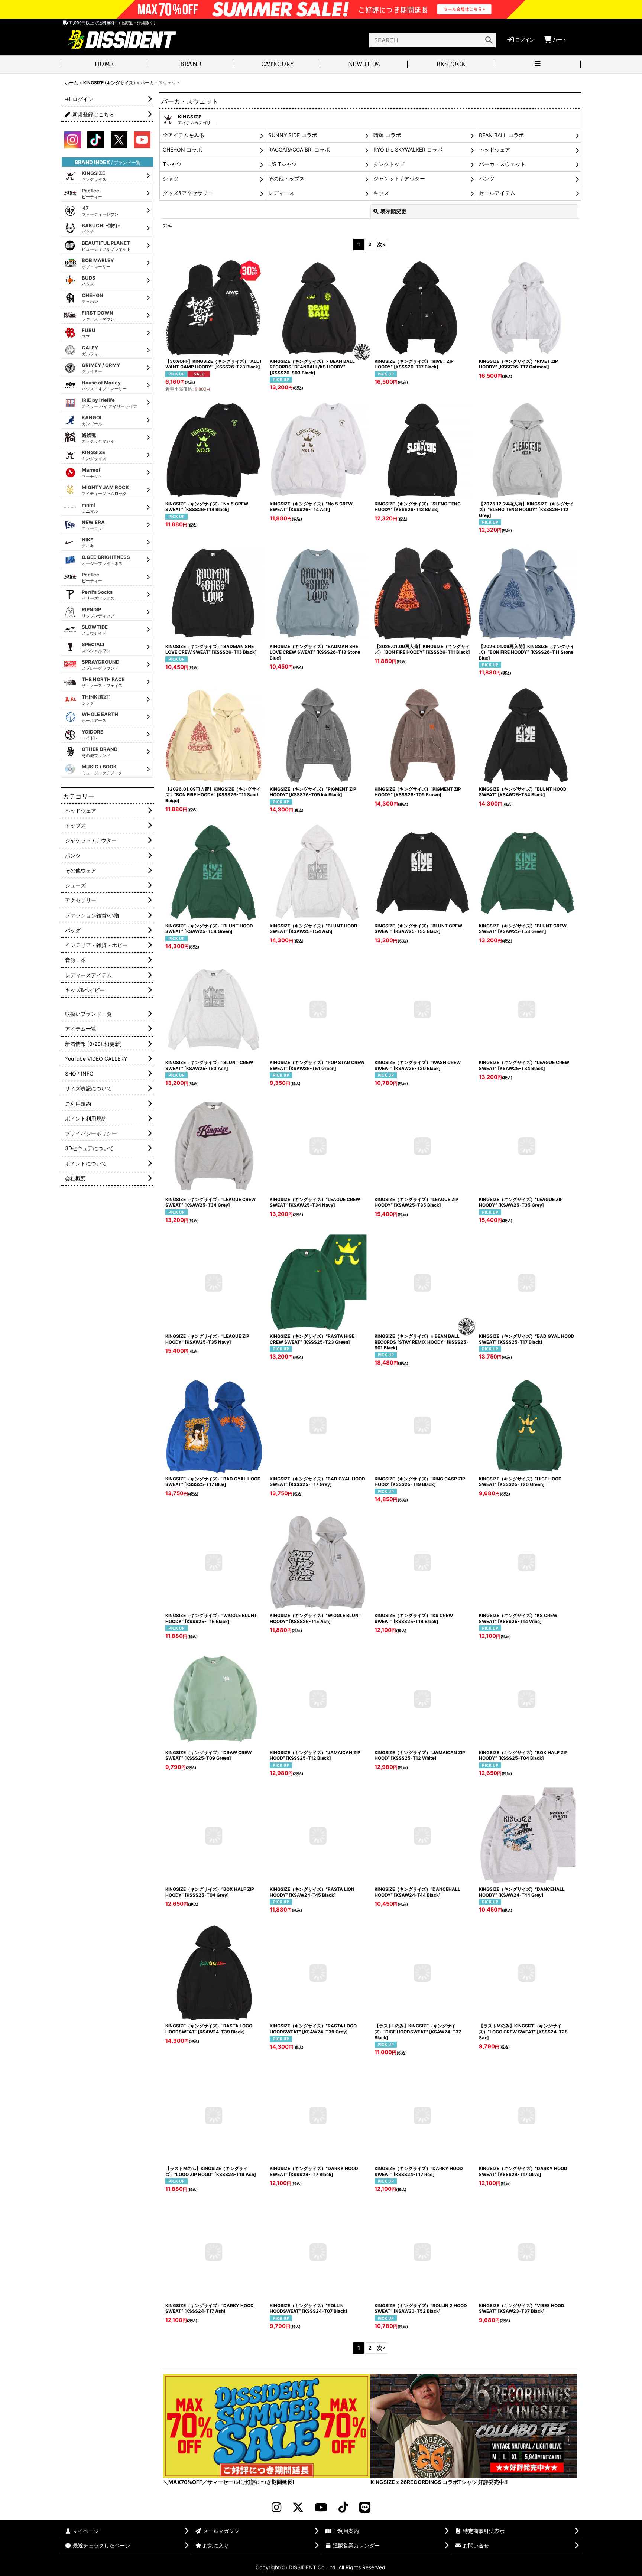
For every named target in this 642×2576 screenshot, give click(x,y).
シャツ (171, 178)
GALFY (92, 351)
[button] (537, 65)
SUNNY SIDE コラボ (293, 135)
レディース (281, 193)
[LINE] (365, 2507)
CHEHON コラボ (182, 149)
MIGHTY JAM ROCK (105, 490)
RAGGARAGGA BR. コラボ (299, 149)
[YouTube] (321, 2507)
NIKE (88, 543)
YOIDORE (93, 735)
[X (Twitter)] (298, 2507)
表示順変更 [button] (393, 211)
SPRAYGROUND (100, 665)
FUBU (89, 333)
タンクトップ (389, 164)
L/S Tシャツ (283, 164)
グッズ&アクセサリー (188, 193)
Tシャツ (172, 164)
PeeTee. (92, 193)
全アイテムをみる (184, 135)
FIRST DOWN (98, 316)
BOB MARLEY (98, 263)
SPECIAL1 (96, 647)
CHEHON (93, 298)
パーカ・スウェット (502, 164)
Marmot (92, 473)
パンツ (487, 178)
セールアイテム (497, 193)
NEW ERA (93, 525)
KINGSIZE (94, 176)
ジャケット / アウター (399, 178)
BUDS (89, 281)
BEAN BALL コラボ (501, 135)
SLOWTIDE (95, 630)
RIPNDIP (98, 612)
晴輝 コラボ (387, 135)
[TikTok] (343, 2507)
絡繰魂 (98, 438)
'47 (100, 211)
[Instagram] (276, 2507)
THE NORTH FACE (103, 682)
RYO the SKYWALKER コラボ (408, 149)
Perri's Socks (98, 595)
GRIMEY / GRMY (101, 368)
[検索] (489, 40)
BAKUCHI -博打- (101, 228)
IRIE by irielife (109, 403)
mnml (90, 508)
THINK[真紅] (96, 700)
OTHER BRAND (100, 752)
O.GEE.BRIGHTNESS (106, 560)
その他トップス (286, 178)
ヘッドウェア (495, 149)
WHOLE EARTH (100, 717)
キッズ (381, 193)
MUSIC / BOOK (102, 770)
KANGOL (92, 420)
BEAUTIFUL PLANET (106, 246)
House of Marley (104, 386)
